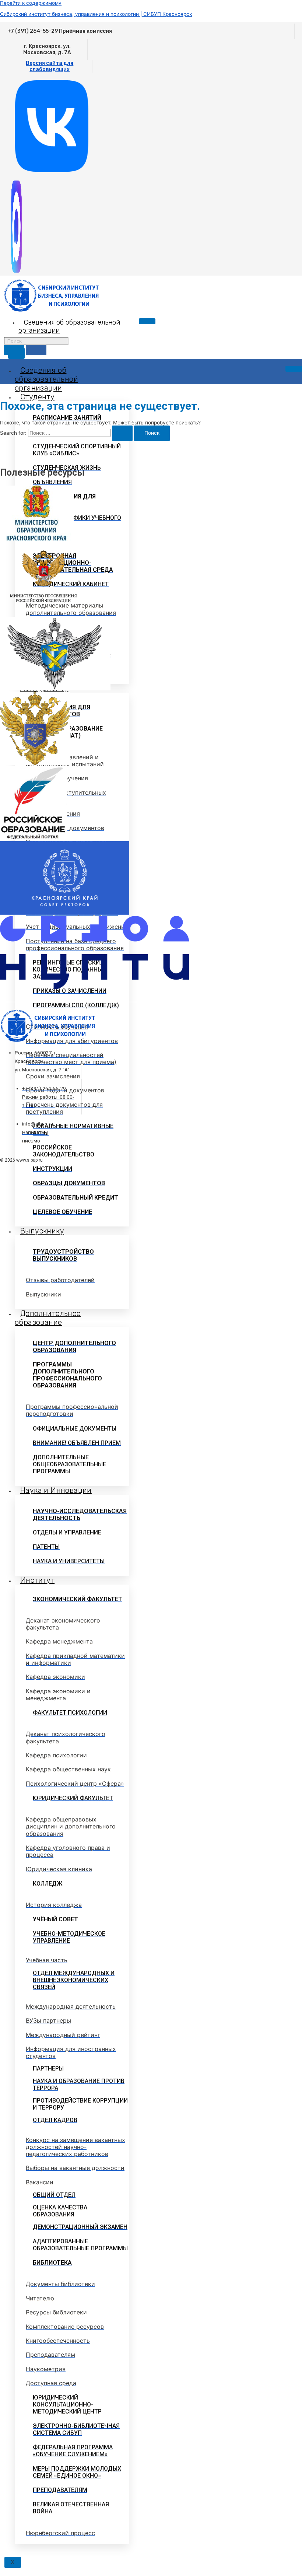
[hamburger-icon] (147, 321)
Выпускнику (42, 1231)
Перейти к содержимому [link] (31, 3)
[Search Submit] (122, 433)
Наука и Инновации (56, 1490)
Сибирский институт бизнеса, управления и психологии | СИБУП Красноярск (96, 14)
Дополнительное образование (48, 1318)
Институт (37, 1580)
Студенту (37, 397)
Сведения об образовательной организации (46, 379)
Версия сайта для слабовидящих (50, 66)
